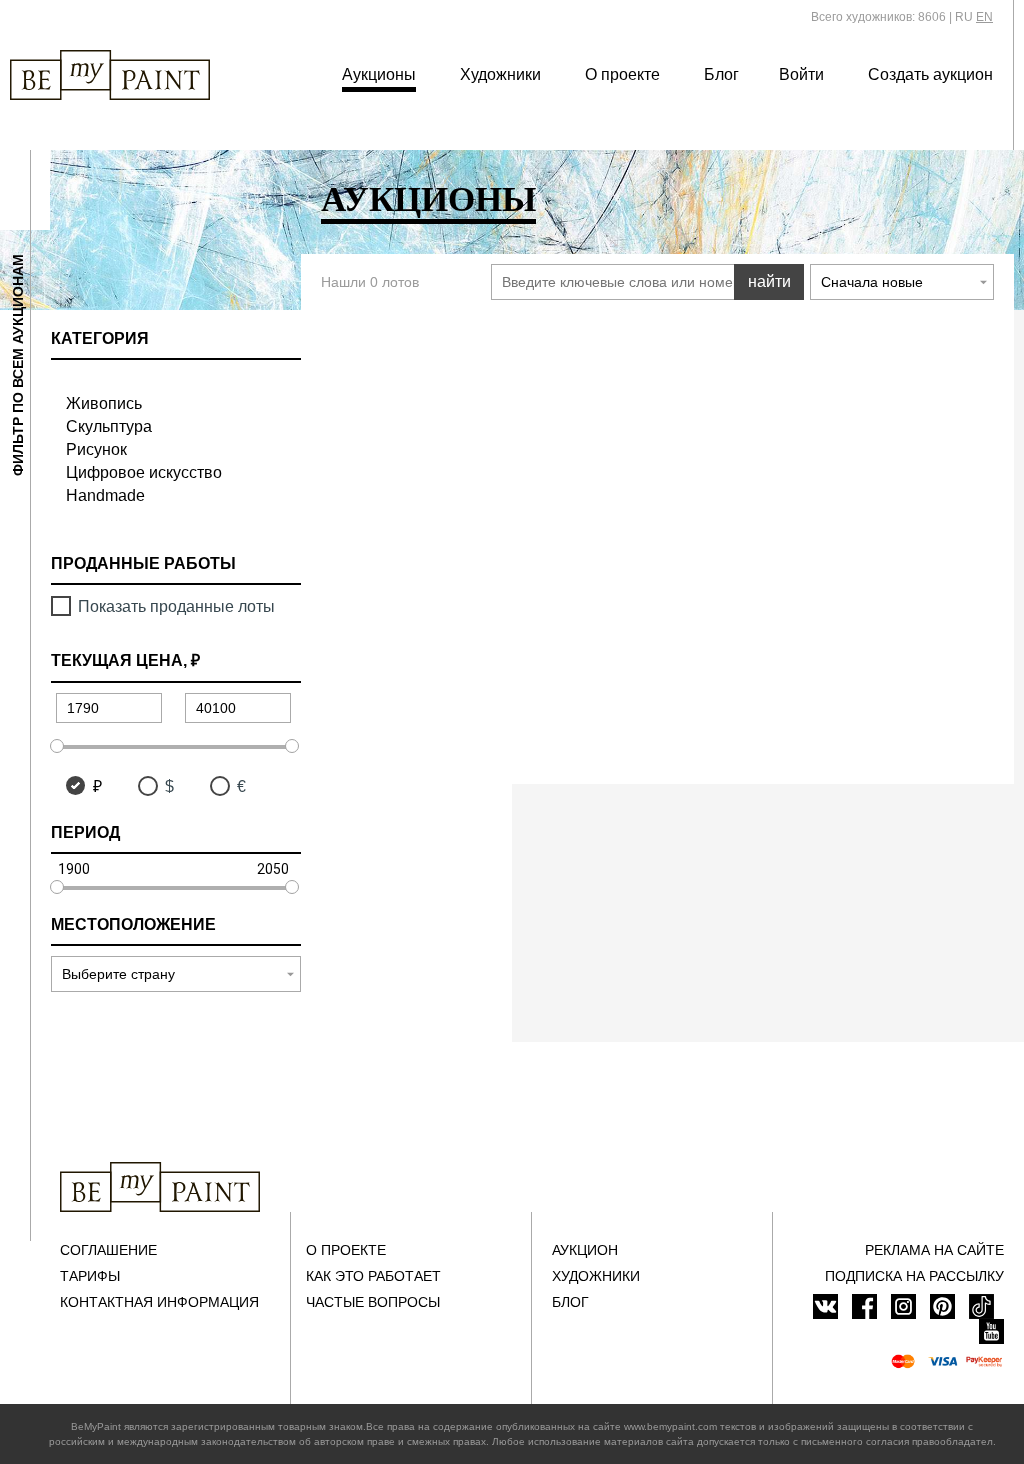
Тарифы (90, 1276)
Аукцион (585, 1250)
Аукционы (379, 74)
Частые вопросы (373, 1302)
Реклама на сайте (934, 1250)
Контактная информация (159, 1302)
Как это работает (373, 1276)
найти (769, 281)
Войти (801, 74)
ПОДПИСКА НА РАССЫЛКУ (914, 1276)
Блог (721, 74)
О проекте (622, 74)
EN (984, 17)
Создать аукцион (930, 74)
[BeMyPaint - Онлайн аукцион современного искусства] (160, 1187)
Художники (500, 74)
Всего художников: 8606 (878, 17)
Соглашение (108, 1250)
